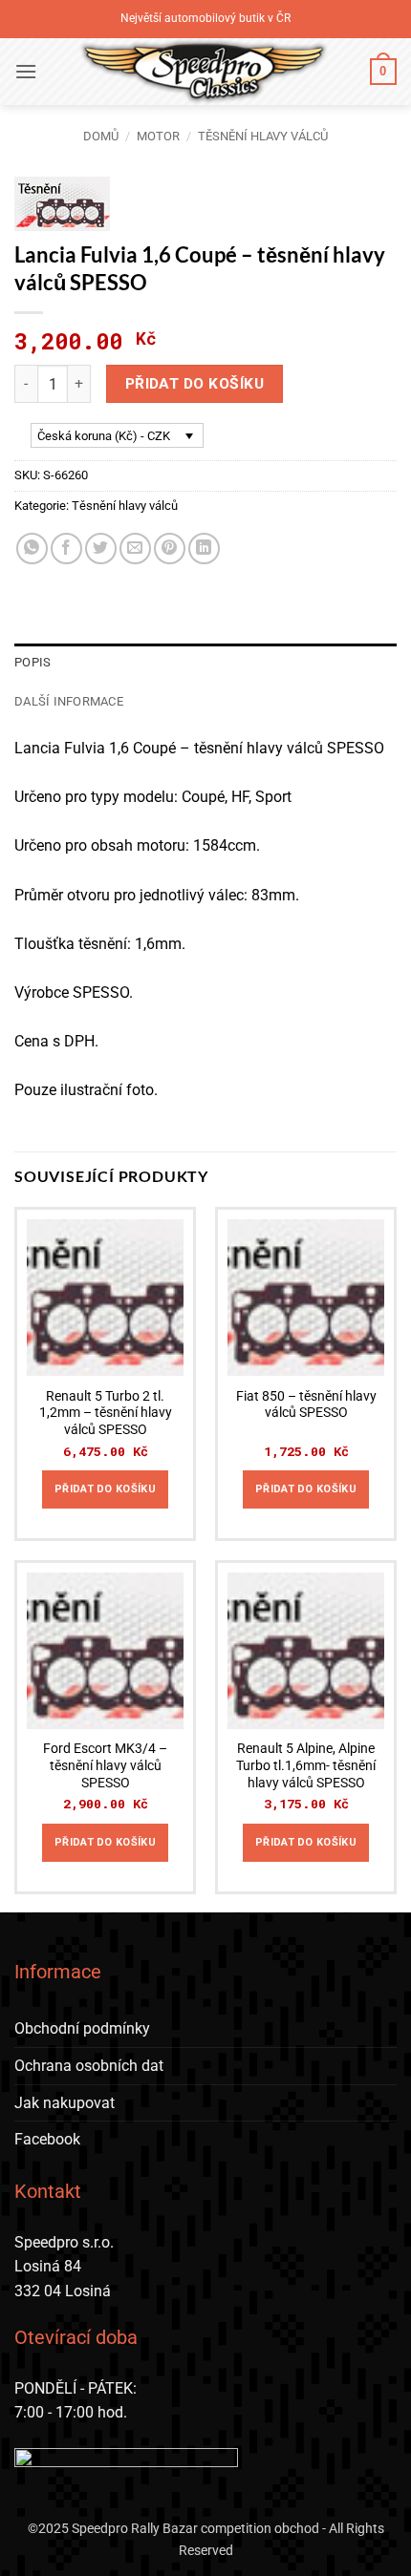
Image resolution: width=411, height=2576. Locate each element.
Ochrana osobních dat (89, 2066)
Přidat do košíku (195, 384)
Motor (158, 136)
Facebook (47, 2139)
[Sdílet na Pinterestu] (170, 549)
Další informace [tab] (69, 701)
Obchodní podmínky (82, 2028)
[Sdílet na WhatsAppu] (32, 549)
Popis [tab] (32, 662)
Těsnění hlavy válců (263, 136)
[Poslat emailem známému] (135, 549)
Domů (101, 136)
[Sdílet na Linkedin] (204, 549)
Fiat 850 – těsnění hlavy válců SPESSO (306, 1404)
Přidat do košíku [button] (105, 1489)
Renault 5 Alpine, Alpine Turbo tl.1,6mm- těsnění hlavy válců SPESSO (306, 1765)
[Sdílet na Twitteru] (101, 549)
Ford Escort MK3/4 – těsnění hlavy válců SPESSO (105, 1765)
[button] (26, 71)
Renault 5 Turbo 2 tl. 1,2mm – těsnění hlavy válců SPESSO (106, 1413)
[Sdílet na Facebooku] (66, 549)
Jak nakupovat (65, 2103)
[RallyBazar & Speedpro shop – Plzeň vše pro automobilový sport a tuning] (204, 72)
